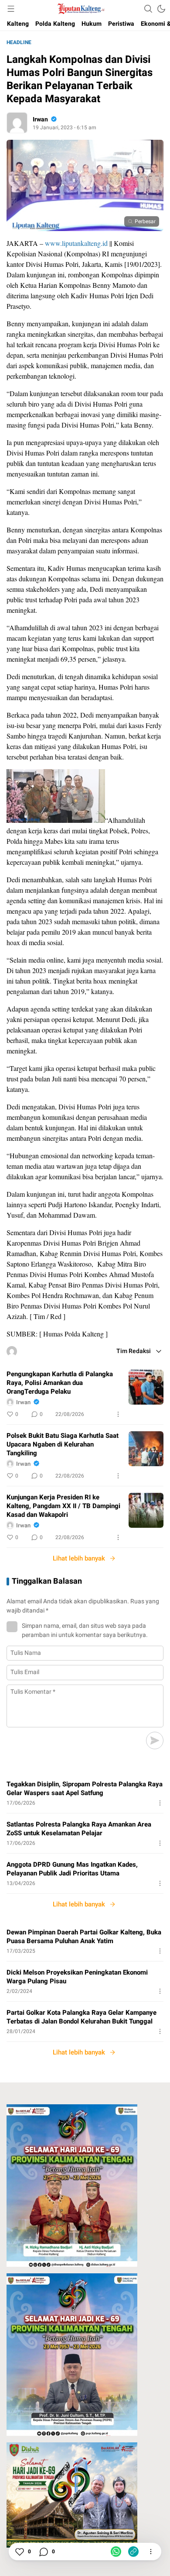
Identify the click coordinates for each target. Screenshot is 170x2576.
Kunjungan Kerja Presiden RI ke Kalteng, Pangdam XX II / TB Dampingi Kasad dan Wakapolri (63, 1506)
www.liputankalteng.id (76, 243)
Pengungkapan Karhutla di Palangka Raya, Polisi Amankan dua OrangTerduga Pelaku (60, 1383)
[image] (146, 1387)
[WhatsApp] (116, 2552)
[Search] (148, 9)
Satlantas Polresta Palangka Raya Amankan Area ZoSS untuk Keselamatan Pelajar (79, 1829)
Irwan (40, 119)
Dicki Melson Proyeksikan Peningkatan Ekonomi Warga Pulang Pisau (77, 1977)
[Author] (17, 123)
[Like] (19, 2552)
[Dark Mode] (161, 9)
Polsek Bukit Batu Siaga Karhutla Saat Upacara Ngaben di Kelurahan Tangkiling (63, 1444)
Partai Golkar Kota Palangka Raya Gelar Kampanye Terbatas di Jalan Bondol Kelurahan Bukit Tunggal (82, 2017)
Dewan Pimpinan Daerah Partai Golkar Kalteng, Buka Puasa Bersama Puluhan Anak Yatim (84, 1937)
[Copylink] (133, 2552)
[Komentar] (43, 2552)
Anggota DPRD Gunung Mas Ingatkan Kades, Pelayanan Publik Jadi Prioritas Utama (72, 1869)
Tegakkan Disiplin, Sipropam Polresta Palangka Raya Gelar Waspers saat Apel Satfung (85, 1789)
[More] (118, 1414)
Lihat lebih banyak (79, 1558)
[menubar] (11, 9)
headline (19, 42)
